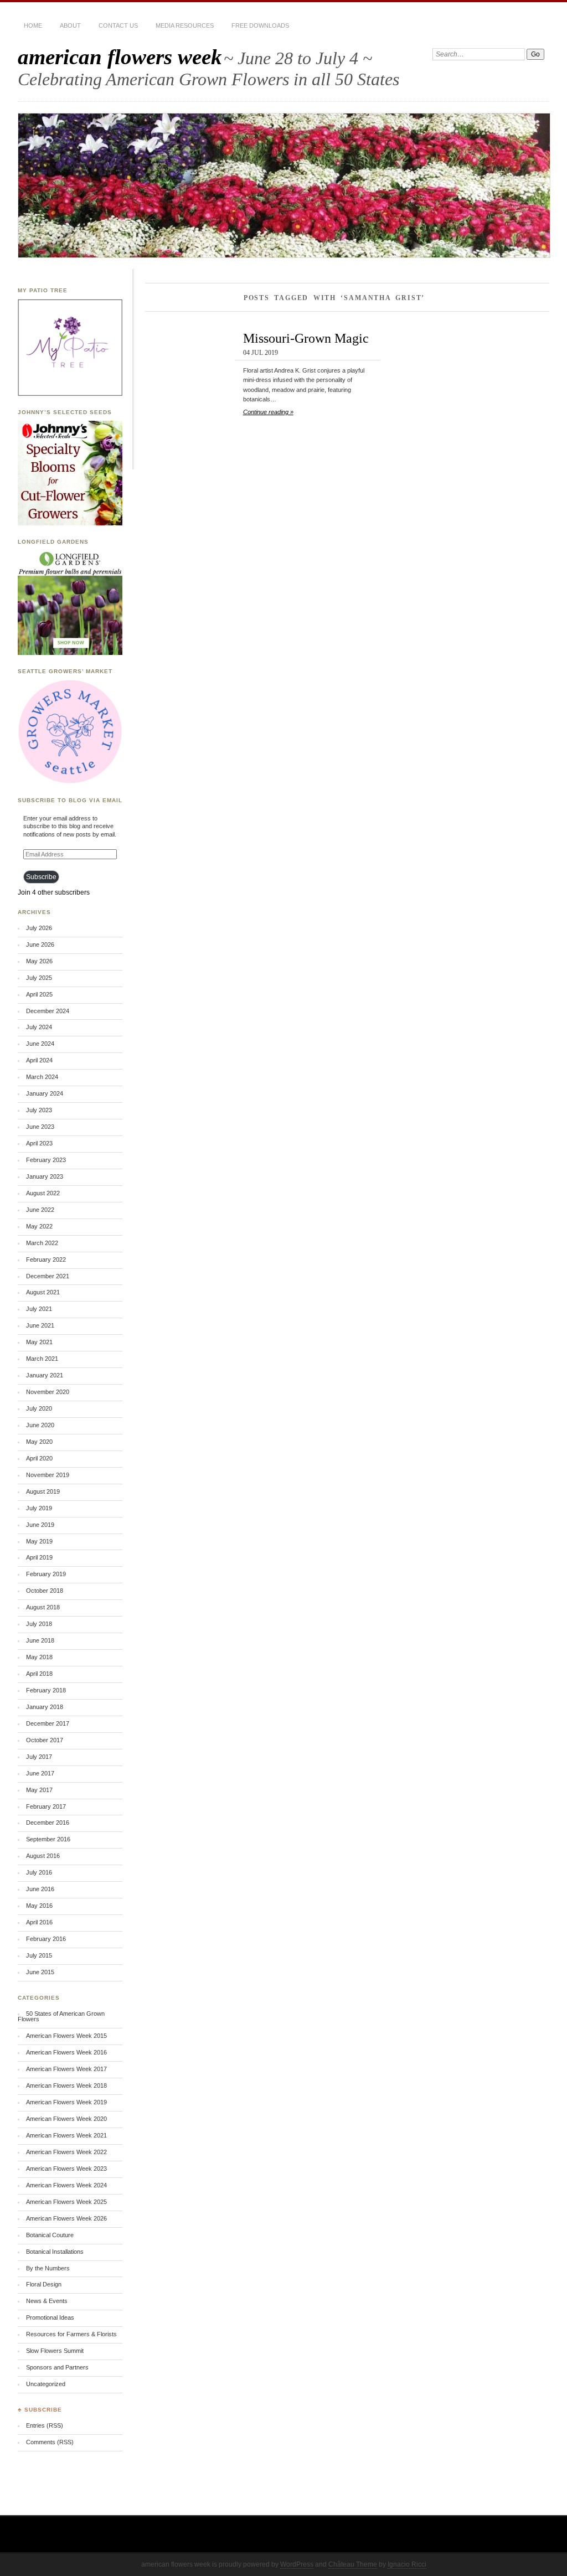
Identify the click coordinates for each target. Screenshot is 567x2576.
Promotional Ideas (50, 2317)
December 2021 (48, 1276)
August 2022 (43, 1193)
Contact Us (118, 25)
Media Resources (185, 25)
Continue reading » (268, 412)
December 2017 (48, 1723)
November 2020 (48, 1392)
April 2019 (39, 1557)
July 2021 (39, 1309)
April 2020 (39, 1458)
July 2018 (39, 1624)
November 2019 (48, 1475)
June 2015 (40, 1972)
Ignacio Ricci (407, 2564)
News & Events (47, 2301)
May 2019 (39, 1541)
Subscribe (41, 877)
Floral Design (44, 2284)
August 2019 (43, 1491)
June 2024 (40, 1044)
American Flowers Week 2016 (66, 2052)
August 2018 (43, 1607)
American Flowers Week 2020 (66, 2119)
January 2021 (45, 1375)
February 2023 (46, 1160)
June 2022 (40, 1210)
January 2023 (45, 1176)
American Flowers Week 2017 (66, 2069)
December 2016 (48, 1823)
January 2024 (45, 1093)
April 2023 (39, 1143)
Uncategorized (46, 2384)
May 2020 (39, 1442)
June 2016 (40, 1889)
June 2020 (40, 1425)
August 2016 (43, 1856)
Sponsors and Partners (57, 2367)
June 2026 (40, 944)
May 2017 (39, 1790)
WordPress (297, 2564)
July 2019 (39, 1508)
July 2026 (39, 928)
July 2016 (39, 1872)
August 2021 (43, 1292)
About (70, 25)
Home (33, 25)
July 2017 (39, 1757)
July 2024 (39, 1027)
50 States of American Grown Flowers (61, 2017)
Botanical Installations (55, 2252)
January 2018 (45, 1707)
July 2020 (39, 1408)
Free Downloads (260, 25)
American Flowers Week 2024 (66, 2185)
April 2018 (39, 1674)
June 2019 (40, 1525)
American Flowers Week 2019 (66, 2102)
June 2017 (40, 1773)
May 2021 (39, 1342)
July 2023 (39, 1110)
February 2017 (46, 1806)
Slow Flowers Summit (55, 2351)
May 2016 (39, 1906)
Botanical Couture (50, 2235)
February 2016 (46, 1939)
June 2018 (40, 1640)
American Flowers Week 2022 (66, 2152)
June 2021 (40, 1325)
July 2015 (39, 1955)
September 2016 (48, 1839)
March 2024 (42, 1077)
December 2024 (48, 1011)
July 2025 (39, 978)
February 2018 (46, 1690)
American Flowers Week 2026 (66, 2218)
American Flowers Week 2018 (66, 2085)
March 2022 (42, 1243)
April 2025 (39, 994)
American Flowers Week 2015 (66, 2036)
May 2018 (39, 1657)
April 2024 (39, 1060)
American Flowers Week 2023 (66, 2169)
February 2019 (46, 1574)
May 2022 (39, 1226)
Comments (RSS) (50, 2442)
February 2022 (46, 1259)
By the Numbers (48, 2268)
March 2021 (42, 1359)
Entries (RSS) (45, 2425)
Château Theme (353, 2564)
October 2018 (45, 1591)
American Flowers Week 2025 (66, 2202)
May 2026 (39, 961)
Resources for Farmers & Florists (71, 2334)
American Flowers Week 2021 (66, 2135)
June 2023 (40, 1127)
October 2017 (45, 1740)
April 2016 (39, 1922)
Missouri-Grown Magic (306, 338)
